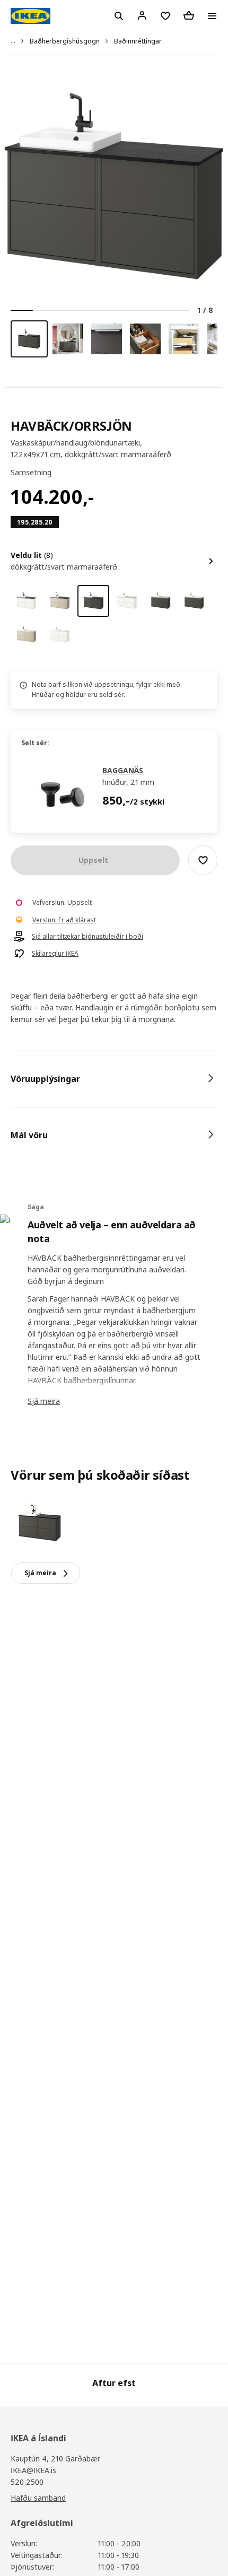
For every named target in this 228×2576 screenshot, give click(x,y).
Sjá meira (44, 1401)
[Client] (142, 15)
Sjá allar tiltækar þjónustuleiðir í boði (87, 937)
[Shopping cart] (189, 15)
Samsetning (31, 472)
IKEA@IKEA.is (33, 2470)
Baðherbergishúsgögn (65, 41)
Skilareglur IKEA (55, 954)
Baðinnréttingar (138, 41)
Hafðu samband (38, 2498)
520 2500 (27, 2482)
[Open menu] (212, 16)
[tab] (114, 1079)
